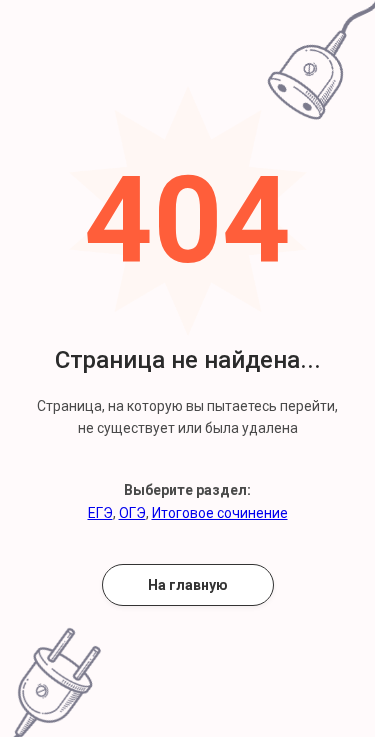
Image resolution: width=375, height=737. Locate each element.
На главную (188, 585)
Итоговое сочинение (220, 513)
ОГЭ (132, 513)
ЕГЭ (100, 513)
